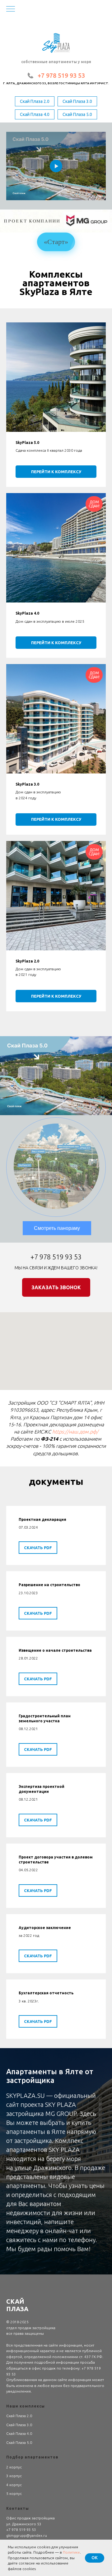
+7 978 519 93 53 (61, 75)
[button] (56, 1287)
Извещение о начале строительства (55, 1650)
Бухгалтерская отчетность (46, 1993)
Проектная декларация (42, 1519)
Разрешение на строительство (49, 1585)
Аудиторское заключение (45, 1928)
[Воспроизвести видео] (56, 166)
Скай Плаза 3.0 (77, 101)
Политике (71, 2552)
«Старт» (56, 242)
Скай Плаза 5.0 (77, 114)
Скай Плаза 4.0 (35, 114)
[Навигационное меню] (11, 9)
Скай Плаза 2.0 (35, 101)
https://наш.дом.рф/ (75, 1432)
